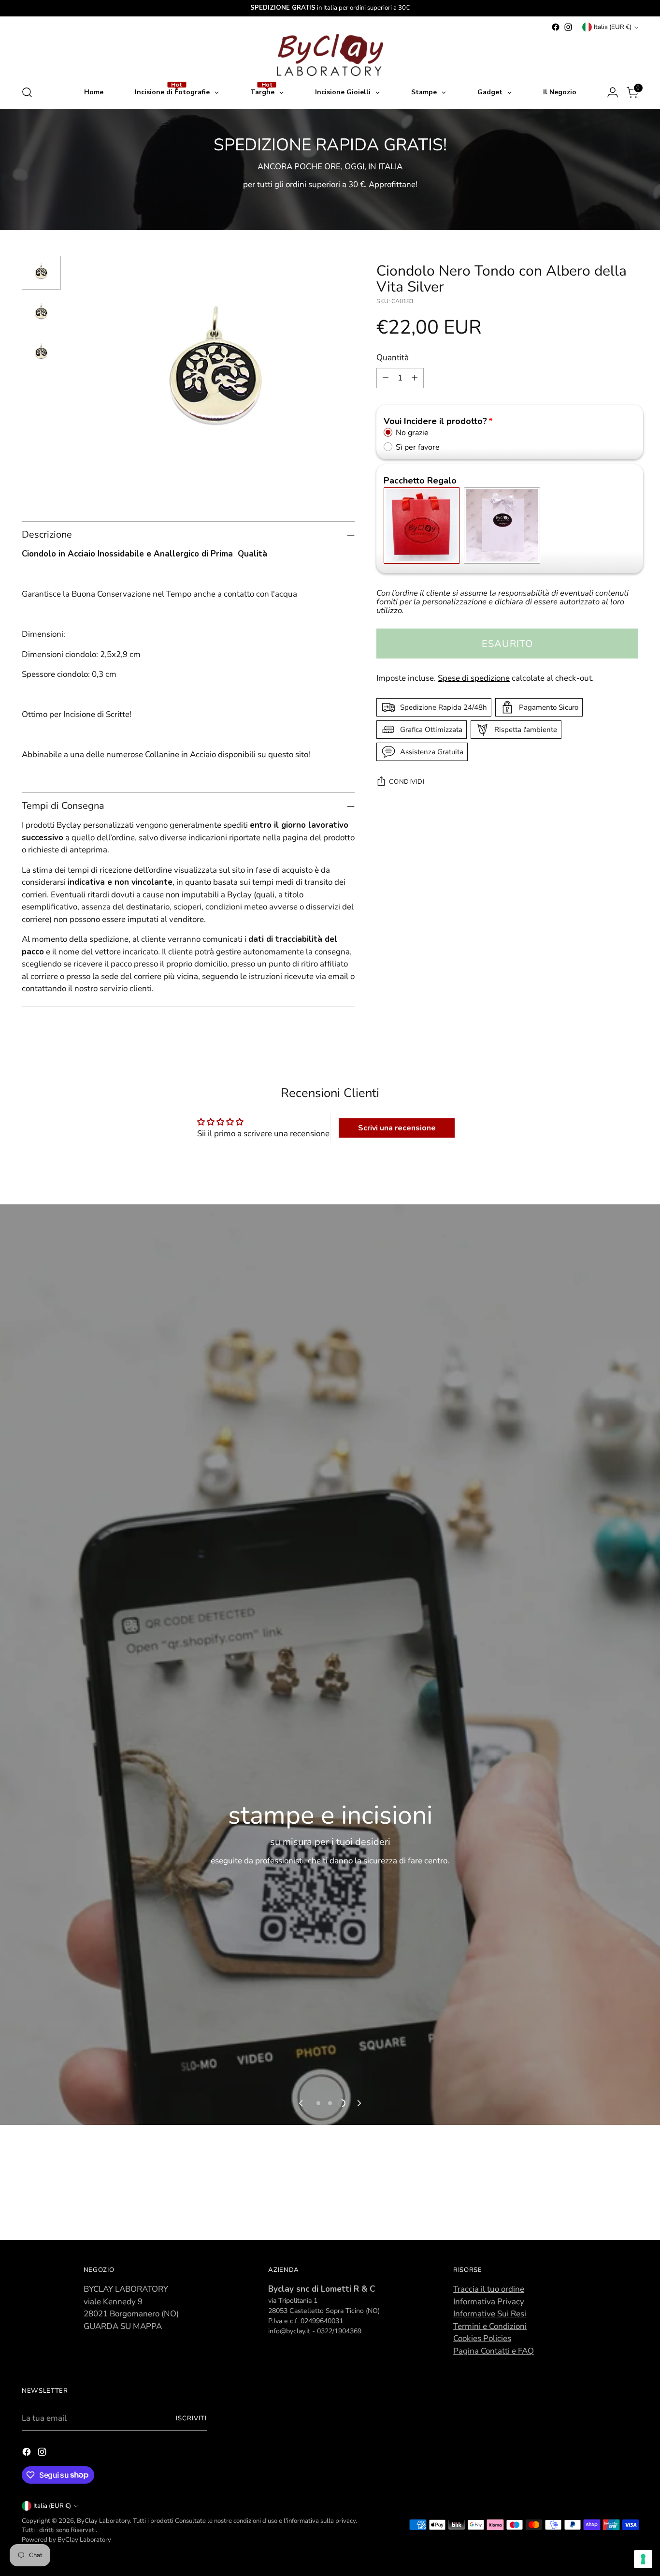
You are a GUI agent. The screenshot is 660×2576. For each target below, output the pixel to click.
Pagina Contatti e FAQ (494, 2351)
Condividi (407, 782)
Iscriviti (191, 2418)
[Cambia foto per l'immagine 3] (41, 353)
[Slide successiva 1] (318, 2103)
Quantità (393, 358)
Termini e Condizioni (490, 2326)
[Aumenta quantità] (415, 378)
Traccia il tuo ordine (489, 2289)
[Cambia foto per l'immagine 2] (41, 313)
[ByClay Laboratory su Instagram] (568, 27)
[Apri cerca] (27, 92)
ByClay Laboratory (103, 2521)
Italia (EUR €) (613, 27)
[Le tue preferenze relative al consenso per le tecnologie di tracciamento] (643, 2559)
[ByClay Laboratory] (330, 55)
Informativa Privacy (489, 2302)
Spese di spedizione (474, 678)
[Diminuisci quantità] (386, 378)
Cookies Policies (482, 2338)
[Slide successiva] (359, 2103)
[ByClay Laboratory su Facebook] (556, 27)
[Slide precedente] (301, 2103)
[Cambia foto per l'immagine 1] (41, 273)
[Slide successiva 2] (330, 2103)
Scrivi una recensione (397, 1128)
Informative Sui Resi (490, 2314)
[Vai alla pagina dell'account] (613, 92)
